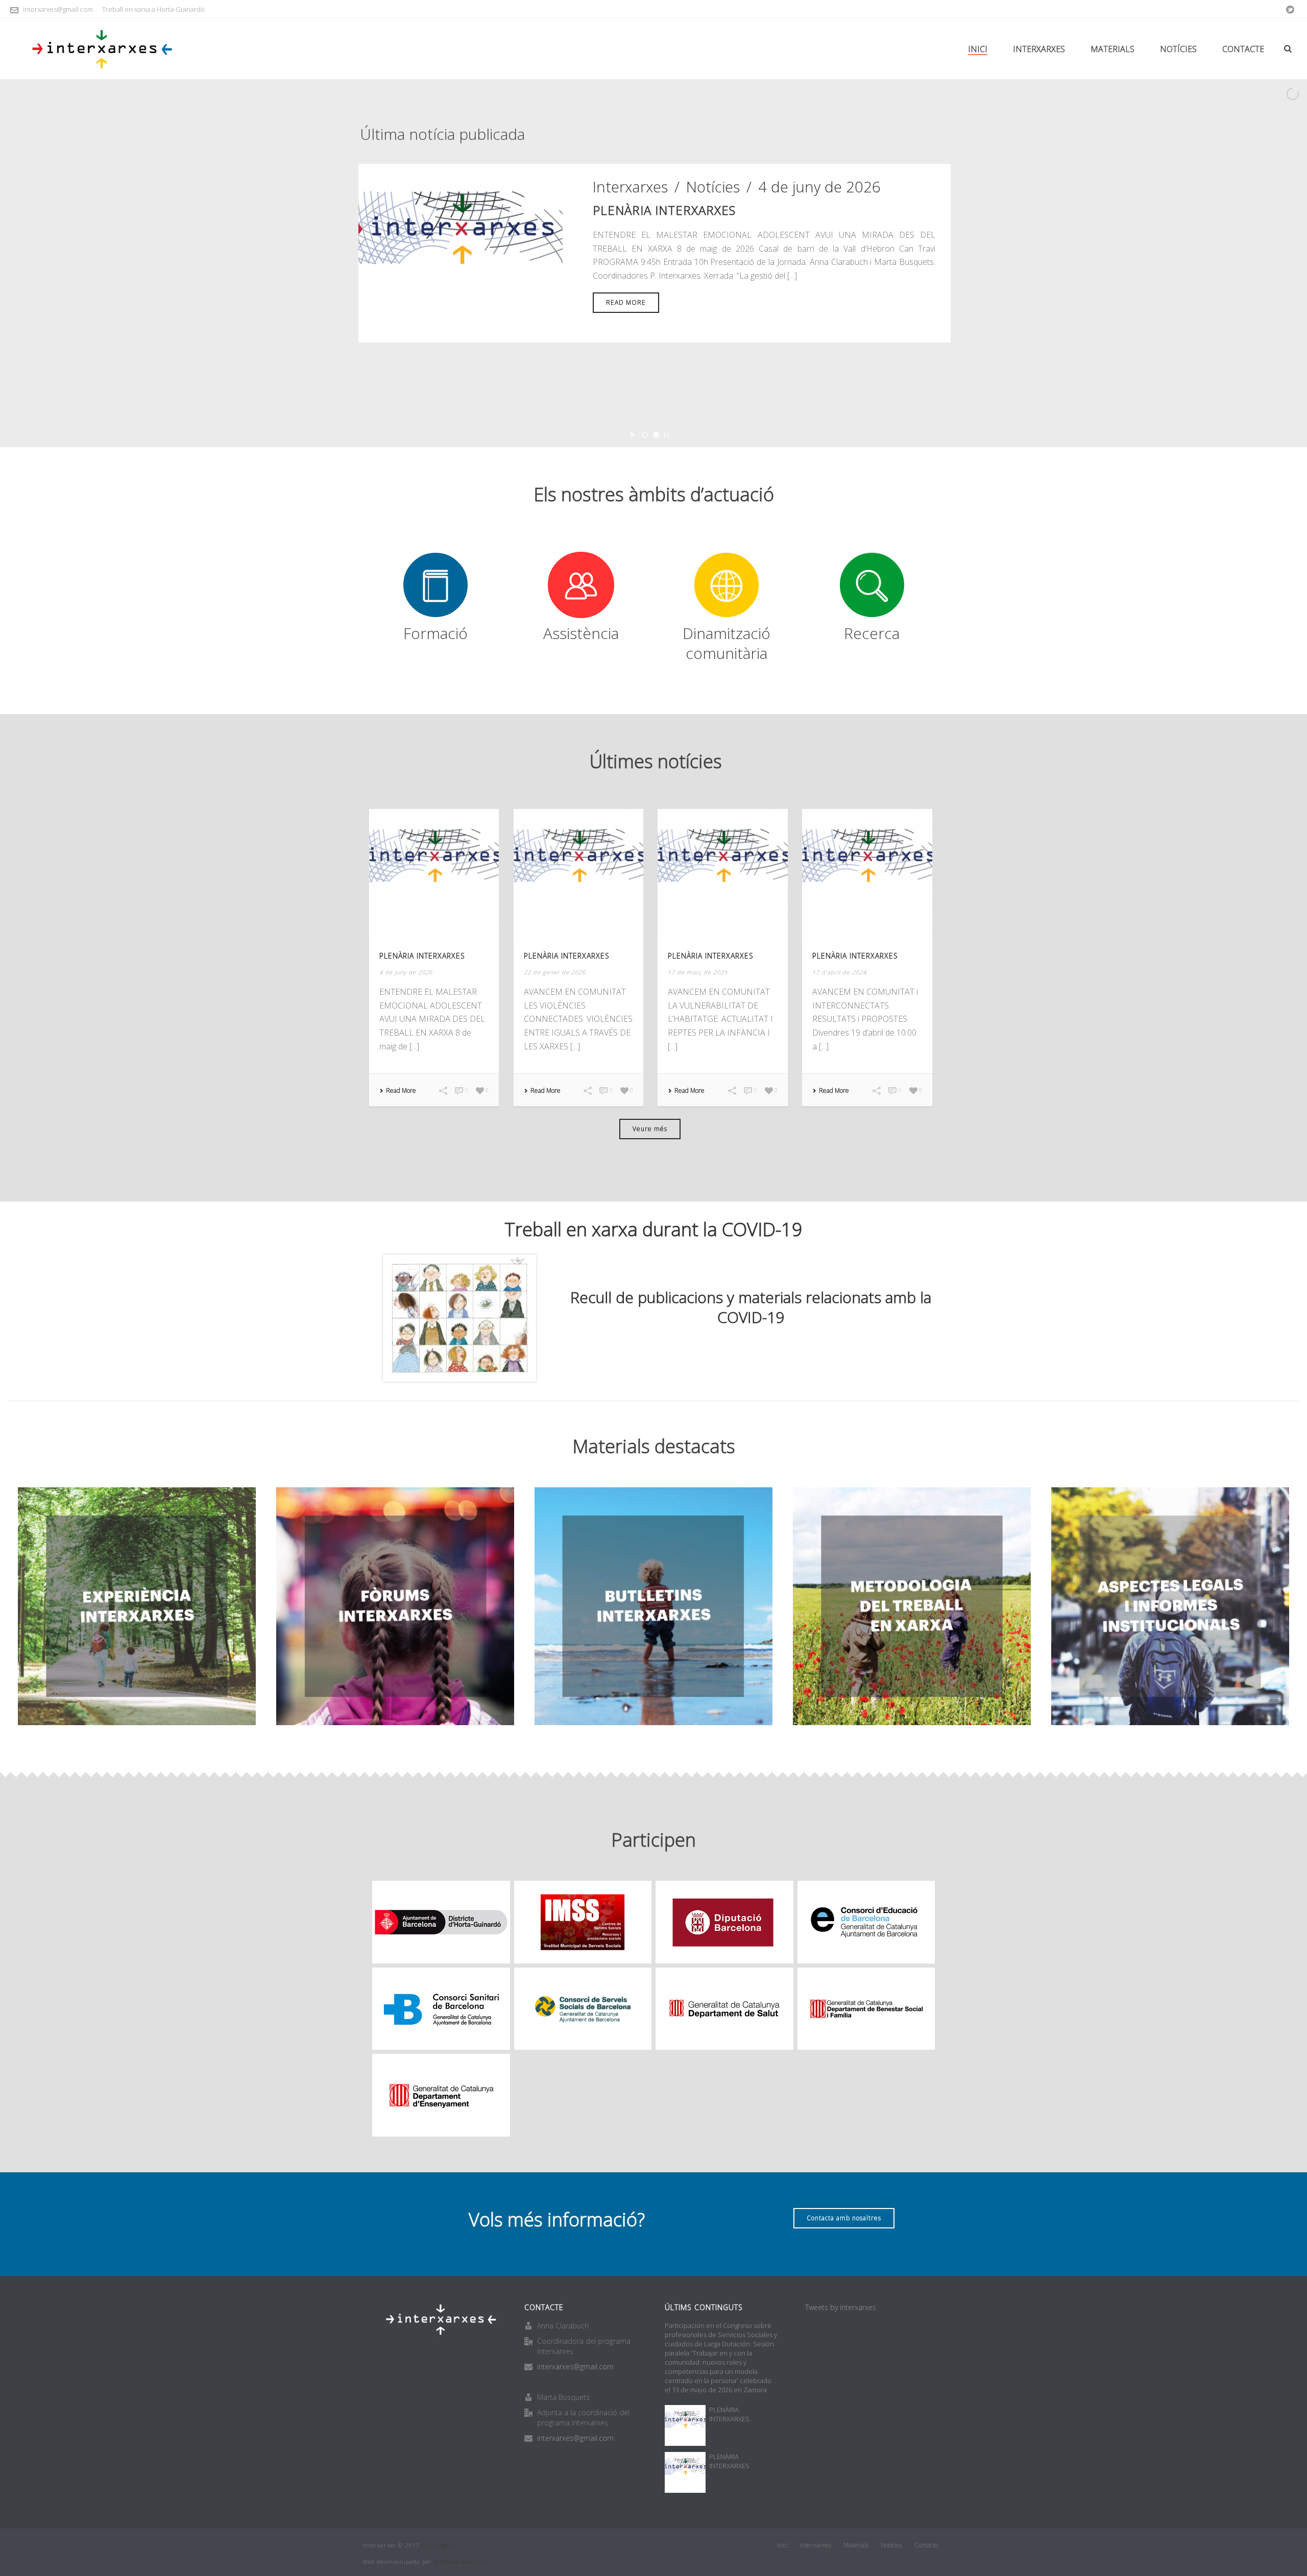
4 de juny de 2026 (819, 187)
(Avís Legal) (438, 2545)
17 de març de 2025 (698, 972)
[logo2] (866, 2009)
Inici (978, 49)
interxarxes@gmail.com (58, 9)
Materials (1112, 49)
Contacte (1243, 49)
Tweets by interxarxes (841, 2307)
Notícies (1178, 49)
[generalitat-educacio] (441, 2095)
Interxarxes (1039, 49)
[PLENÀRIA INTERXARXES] (461, 251)
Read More (401, 1091)
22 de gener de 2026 (555, 972)
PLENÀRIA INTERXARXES (664, 210)
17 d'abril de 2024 (839, 972)
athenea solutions (461, 2561)
